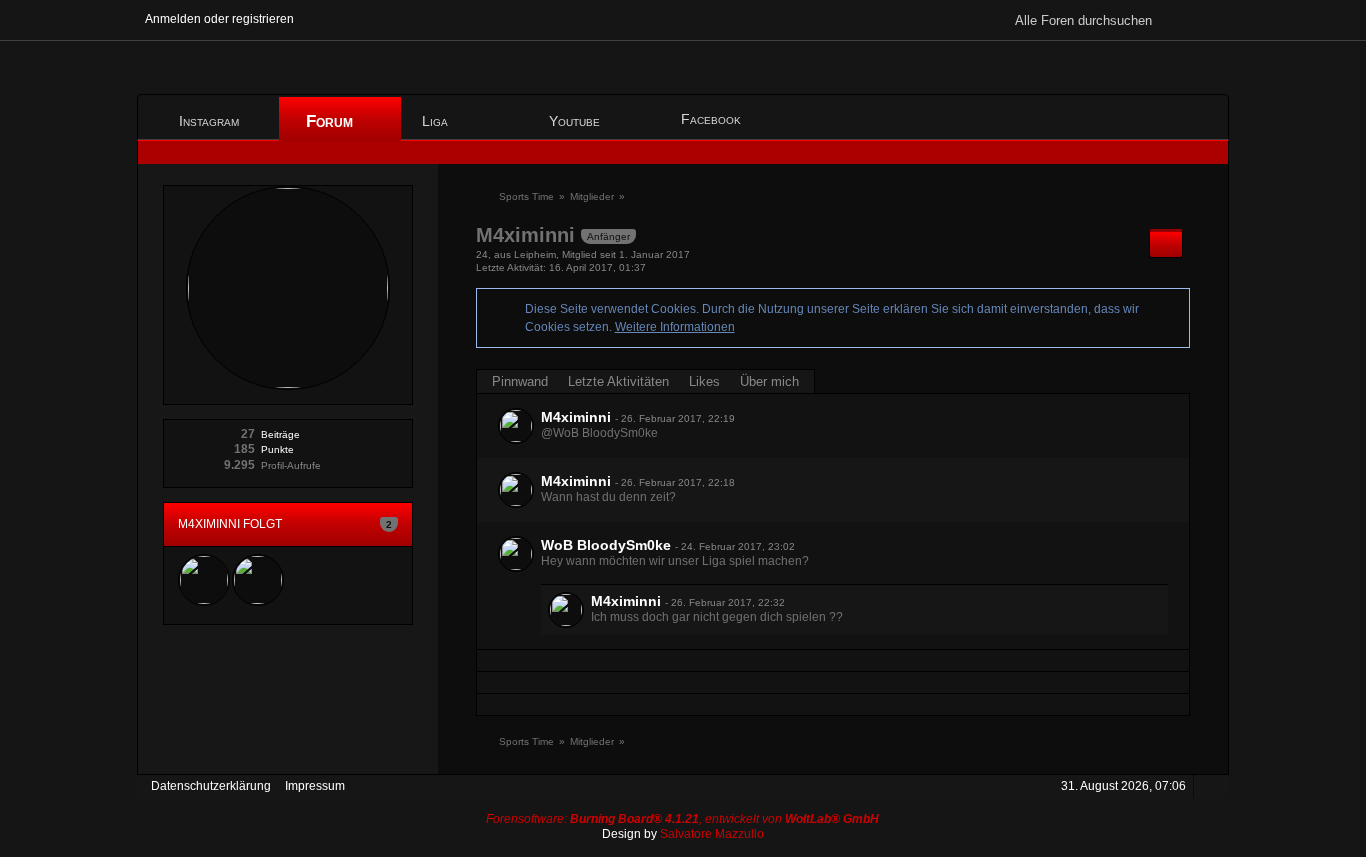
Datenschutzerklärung (211, 786)
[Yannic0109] (204, 580)
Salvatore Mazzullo (712, 834)
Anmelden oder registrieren (219, 19)
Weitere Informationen (675, 327)
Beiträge (280, 434)
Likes (704, 381)
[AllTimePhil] (258, 580)
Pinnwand (520, 381)
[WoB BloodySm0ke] (516, 554)
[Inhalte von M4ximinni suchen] (1166, 243)
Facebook (711, 119)
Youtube (574, 121)
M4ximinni (576, 417)
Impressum (315, 786)
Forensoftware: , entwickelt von (682, 819)
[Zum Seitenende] (1207, 152)
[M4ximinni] (516, 426)
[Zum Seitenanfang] (1208, 786)
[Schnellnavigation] (1179, 152)
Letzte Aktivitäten (618, 381)
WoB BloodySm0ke (606, 545)
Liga (437, 121)
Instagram (209, 121)
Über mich (769, 381)
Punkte (277, 449)
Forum (332, 121)
